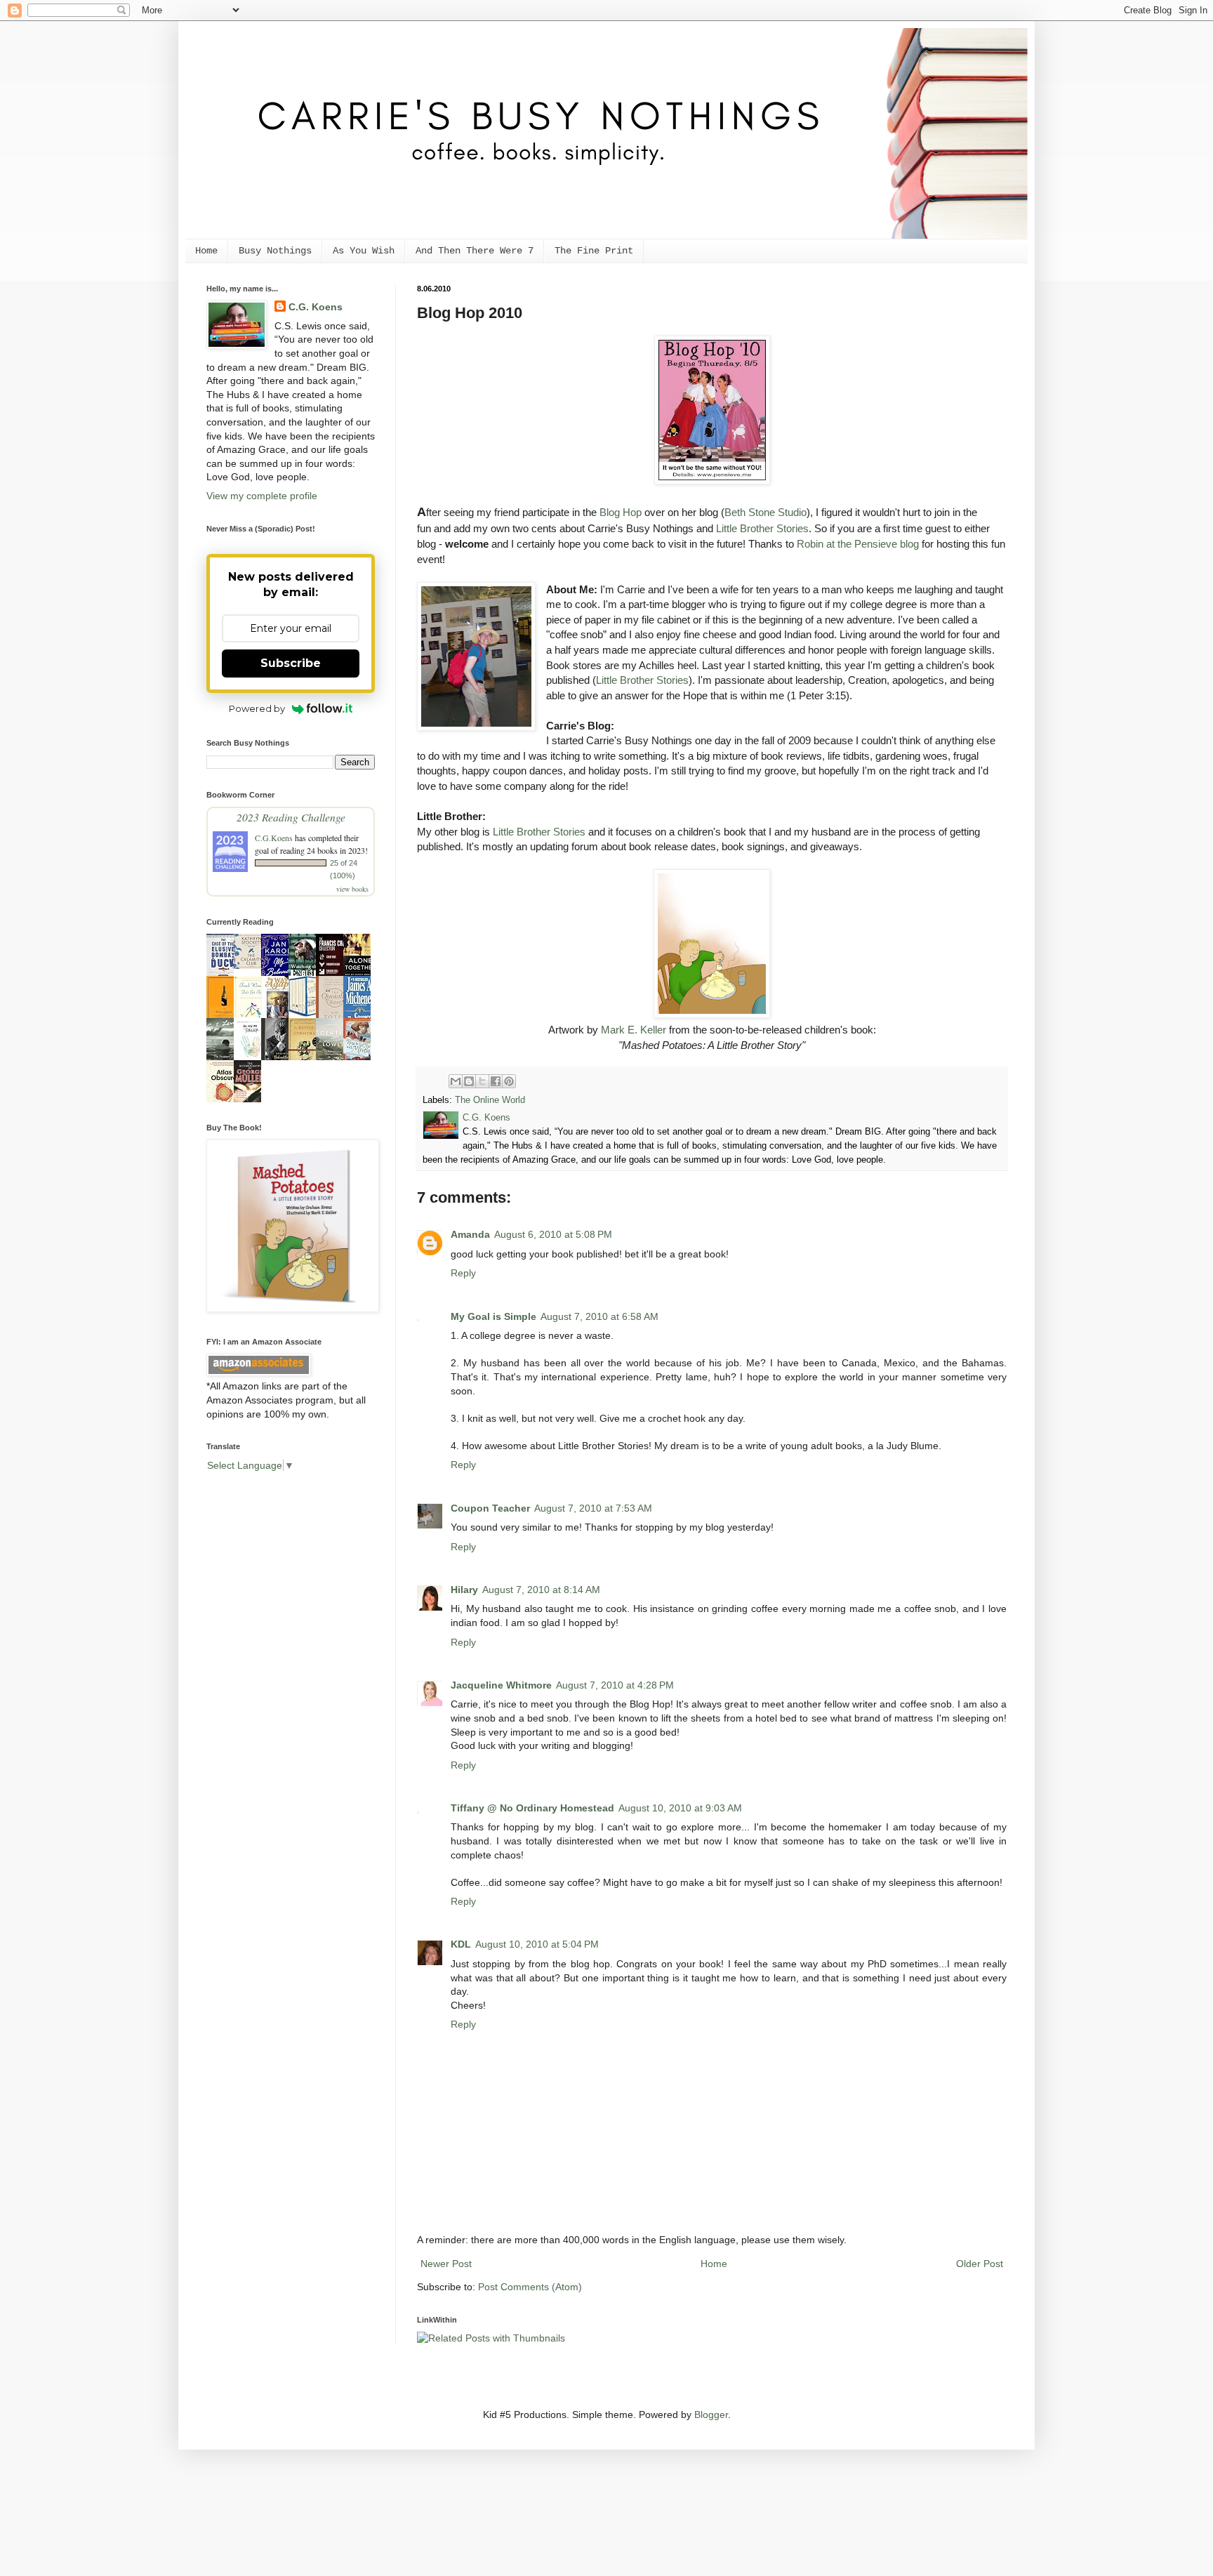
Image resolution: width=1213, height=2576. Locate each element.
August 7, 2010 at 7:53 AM (593, 1508)
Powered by (257, 708)
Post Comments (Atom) (530, 2287)
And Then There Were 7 (475, 251)
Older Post (980, 2264)
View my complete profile (262, 496)
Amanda (470, 1234)
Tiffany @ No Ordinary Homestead (532, 1808)
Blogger (711, 2415)
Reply (463, 1273)
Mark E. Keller (634, 1030)
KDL (461, 1944)
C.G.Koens (274, 838)
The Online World (490, 1100)
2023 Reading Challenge (291, 817)
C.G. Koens (316, 307)
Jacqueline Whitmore (501, 1685)
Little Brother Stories (762, 528)
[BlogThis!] (469, 1081)
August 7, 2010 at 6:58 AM (599, 1316)
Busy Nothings (275, 251)
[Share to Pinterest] (509, 1081)
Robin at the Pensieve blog (858, 544)
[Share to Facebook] (496, 1081)
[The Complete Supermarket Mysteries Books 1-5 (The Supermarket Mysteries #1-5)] (306, 1013)
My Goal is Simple (493, 1316)
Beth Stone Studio (765, 512)
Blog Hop (621, 512)
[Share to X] (482, 1081)
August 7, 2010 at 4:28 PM (615, 1685)
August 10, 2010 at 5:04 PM (537, 1944)
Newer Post (446, 2264)
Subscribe (291, 663)
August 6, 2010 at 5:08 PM (553, 1234)
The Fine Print (594, 251)
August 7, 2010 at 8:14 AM (541, 1590)
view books (352, 889)
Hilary (464, 1590)
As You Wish (364, 251)
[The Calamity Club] (251, 965)
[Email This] (456, 1081)
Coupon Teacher (490, 1508)
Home (206, 251)
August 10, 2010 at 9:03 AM (680, 1808)
